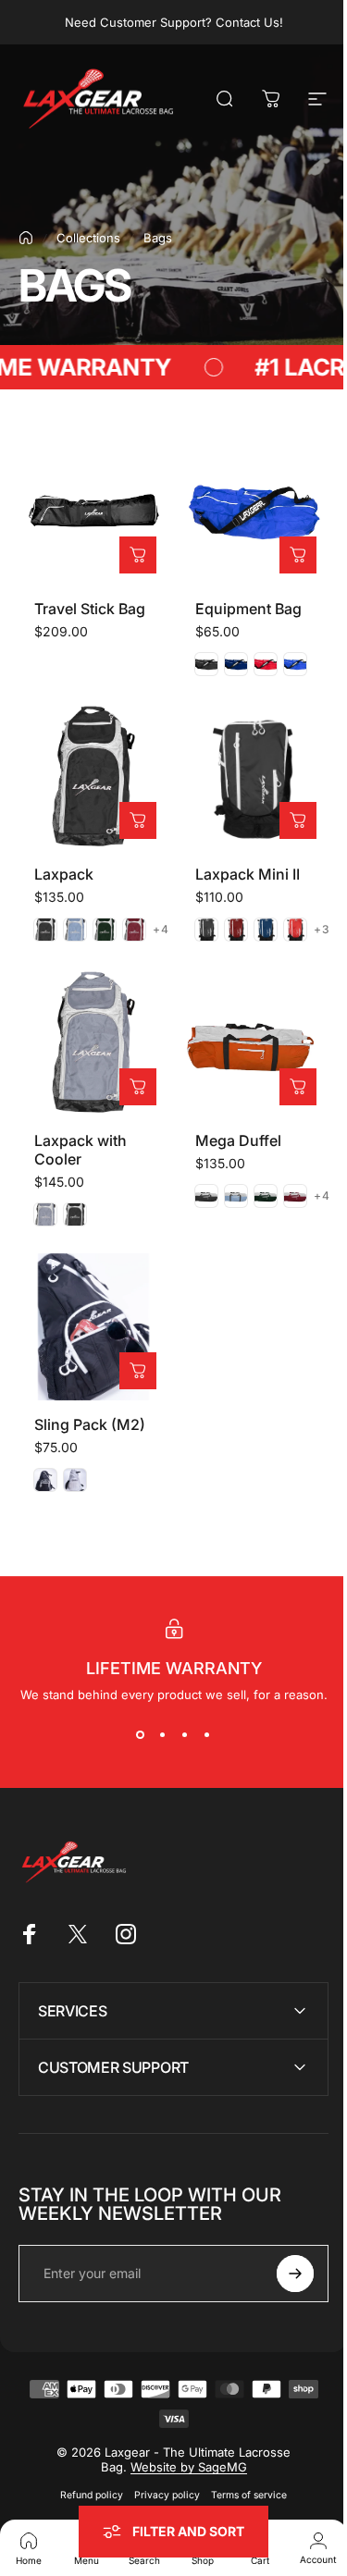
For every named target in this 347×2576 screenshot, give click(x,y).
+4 (161, 930)
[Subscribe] (281, 2246)
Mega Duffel (238, 1140)
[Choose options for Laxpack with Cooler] (138, 1087)
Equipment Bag (248, 609)
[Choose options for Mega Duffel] (298, 1087)
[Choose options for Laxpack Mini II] (298, 820)
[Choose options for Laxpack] (138, 820)
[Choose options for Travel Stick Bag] (138, 555)
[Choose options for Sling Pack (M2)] (138, 1371)
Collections (88, 238)
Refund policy (85, 2467)
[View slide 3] (185, 1735)
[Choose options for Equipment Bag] (298, 555)
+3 (322, 930)
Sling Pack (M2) (90, 1424)
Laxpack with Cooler (81, 1150)
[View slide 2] (163, 1735)
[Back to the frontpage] (26, 238)
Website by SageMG (181, 2439)
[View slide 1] (141, 1735)
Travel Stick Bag (90, 609)
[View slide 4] (207, 1735)
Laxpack (64, 874)
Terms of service (242, 2467)
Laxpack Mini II (248, 874)
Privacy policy (161, 2467)
